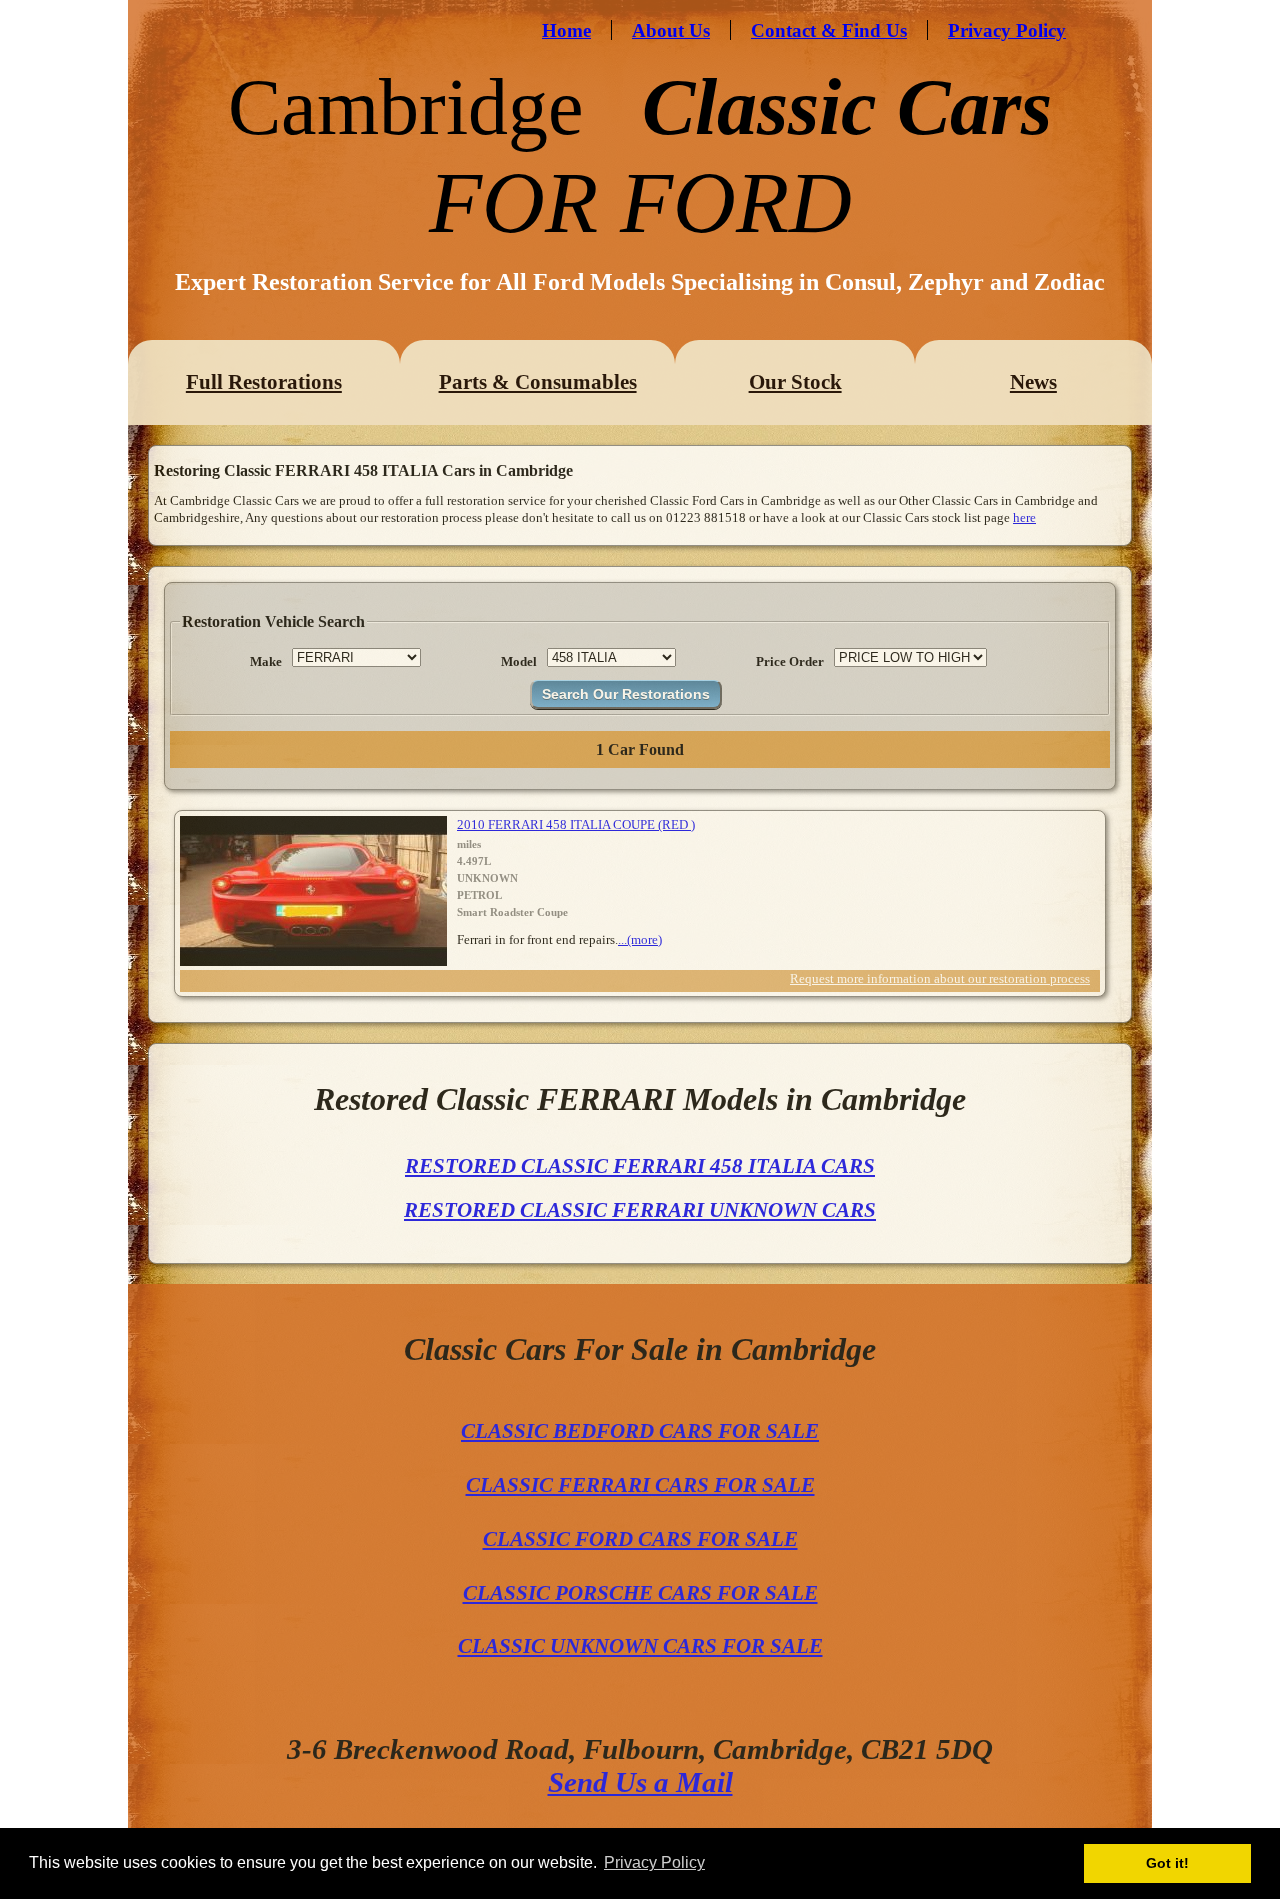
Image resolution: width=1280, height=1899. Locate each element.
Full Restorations (264, 382)
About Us (671, 30)
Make (266, 661)
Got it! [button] (1167, 1863)
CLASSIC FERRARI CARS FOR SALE (640, 1485)
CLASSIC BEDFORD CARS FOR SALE (640, 1431)
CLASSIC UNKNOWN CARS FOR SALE (640, 1646)
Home (566, 30)
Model (519, 661)
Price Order (790, 661)
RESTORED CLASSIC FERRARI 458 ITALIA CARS (640, 1166)
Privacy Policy (1007, 30)
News (1033, 382)
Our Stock (795, 382)
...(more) (640, 939)
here (1024, 517)
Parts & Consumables (538, 382)
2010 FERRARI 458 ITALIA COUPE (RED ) (576, 824)
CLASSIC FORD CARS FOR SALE (640, 1539)
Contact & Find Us (829, 30)
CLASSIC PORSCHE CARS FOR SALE (640, 1593)
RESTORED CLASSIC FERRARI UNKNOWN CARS (640, 1210)
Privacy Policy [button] (654, 1862)
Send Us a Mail (640, 1782)
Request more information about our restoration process (940, 978)
